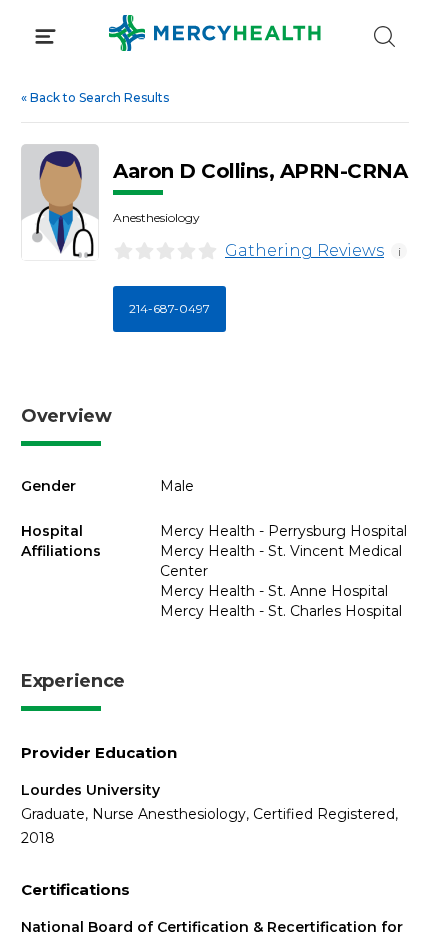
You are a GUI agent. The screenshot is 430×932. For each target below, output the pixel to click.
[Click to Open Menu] (45, 36)
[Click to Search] (384, 36)
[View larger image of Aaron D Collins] (60, 202)
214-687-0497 (169, 308)
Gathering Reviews (304, 250)
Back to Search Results (95, 97)
